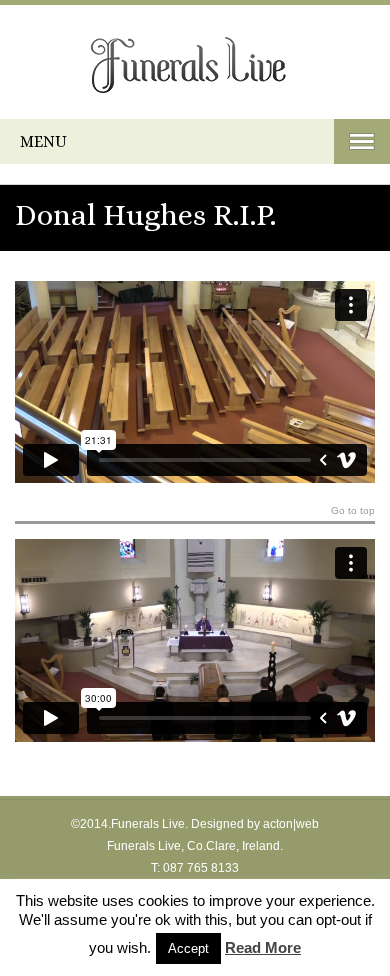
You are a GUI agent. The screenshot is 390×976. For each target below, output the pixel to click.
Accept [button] (188, 948)
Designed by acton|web (255, 824)
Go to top (353, 511)
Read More (263, 947)
